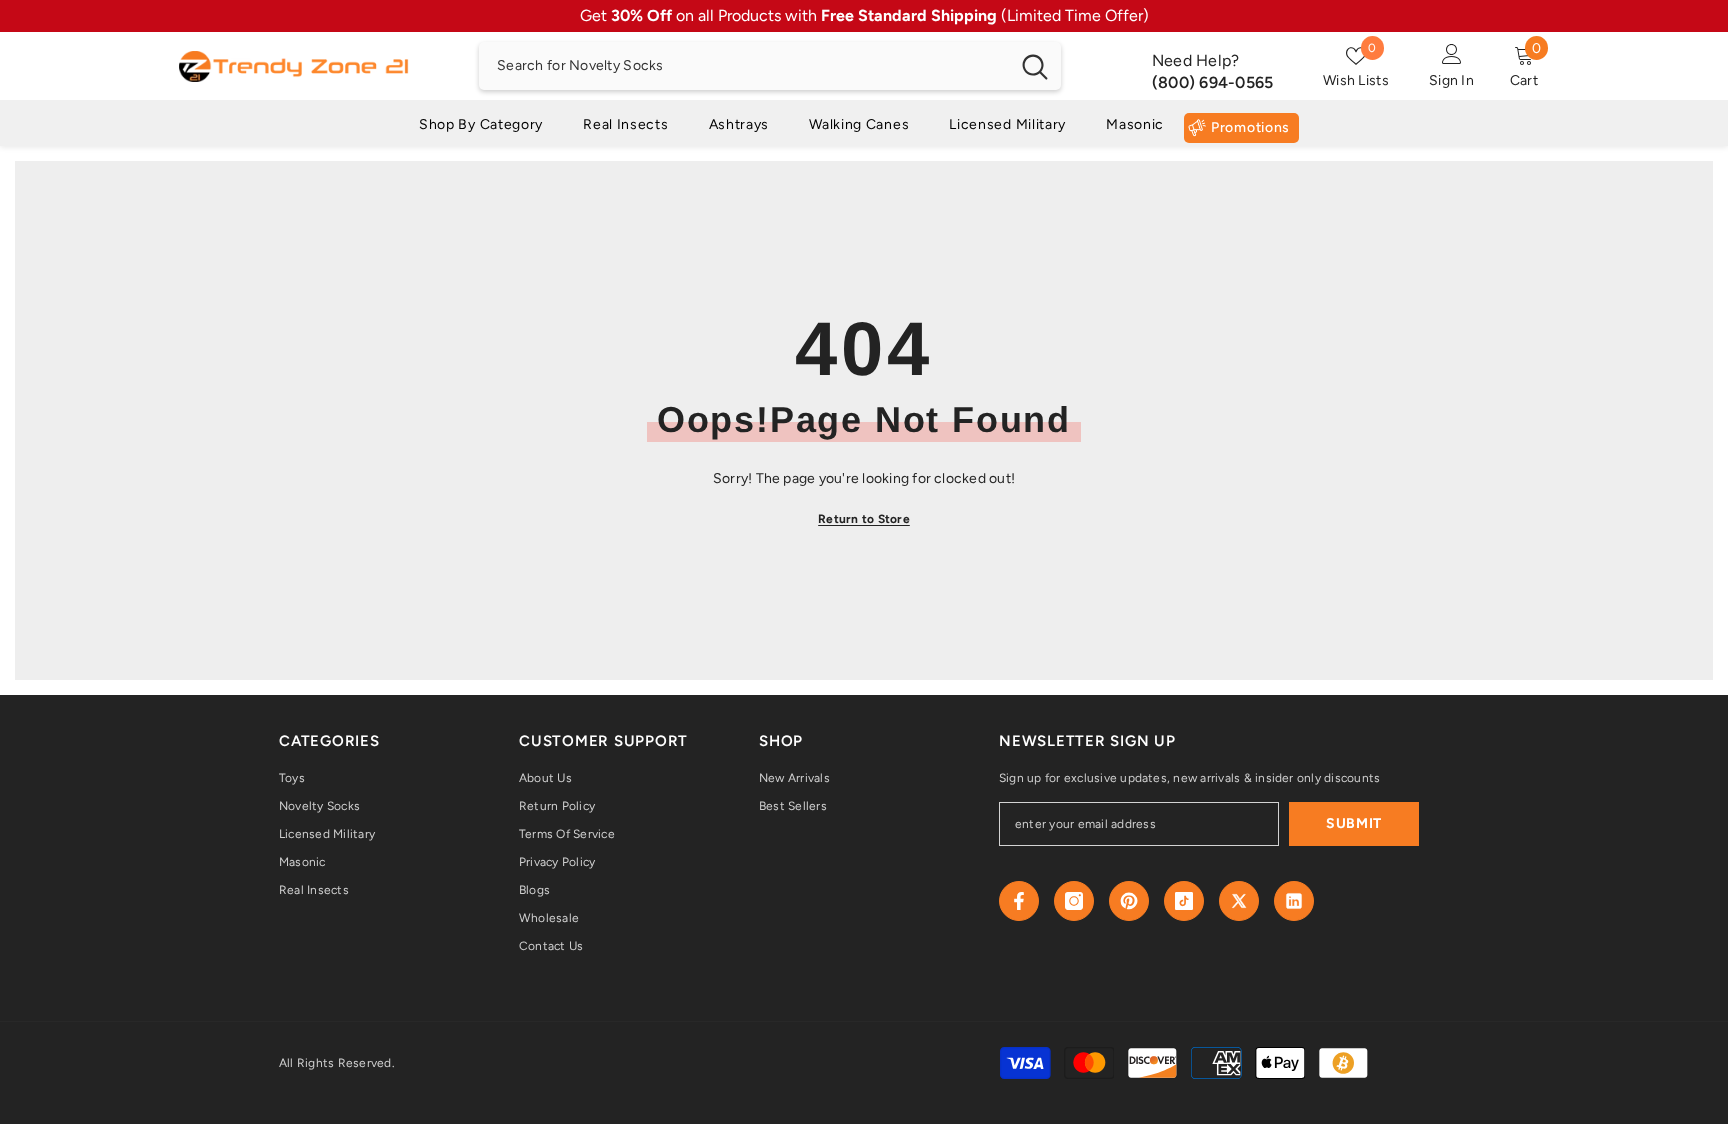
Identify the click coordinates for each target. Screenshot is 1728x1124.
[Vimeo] (1294, 901)
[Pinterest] (1129, 901)
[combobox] (744, 66)
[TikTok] (1184, 901)
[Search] (770, 66)
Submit (1354, 823)
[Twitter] (1239, 901)
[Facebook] (1019, 901)
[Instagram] (1074, 901)
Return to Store (864, 519)
